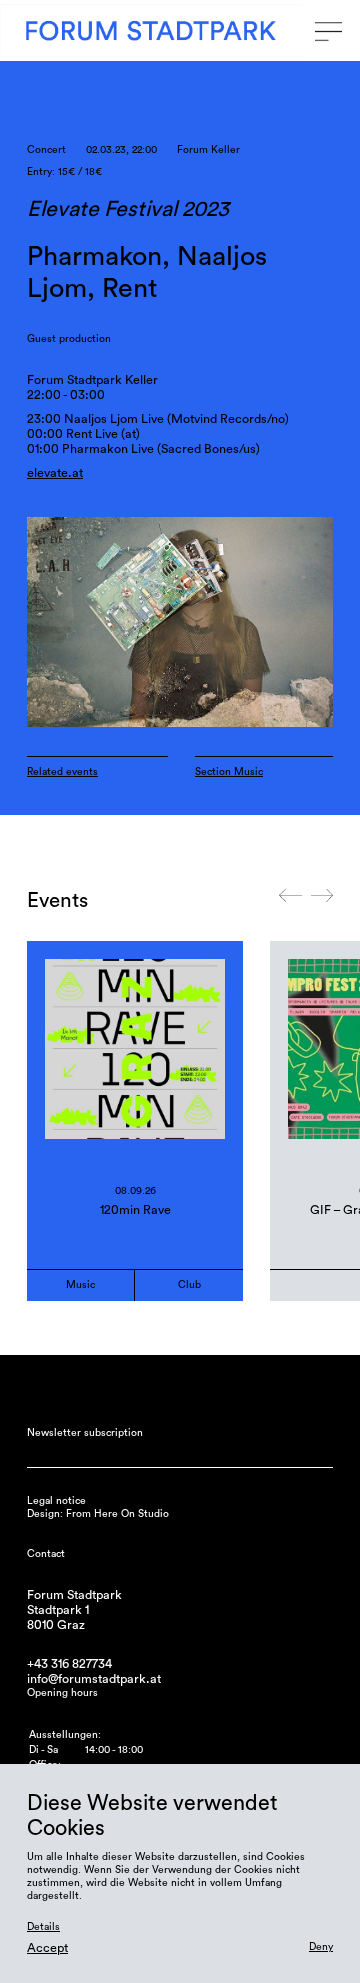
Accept (47, 1948)
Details (43, 1927)
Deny (321, 1947)
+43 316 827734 (69, 1664)
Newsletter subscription (85, 1433)
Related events (62, 772)
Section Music (229, 772)
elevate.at (55, 473)
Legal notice (56, 1501)
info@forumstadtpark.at (94, 1679)
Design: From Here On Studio (98, 1514)
